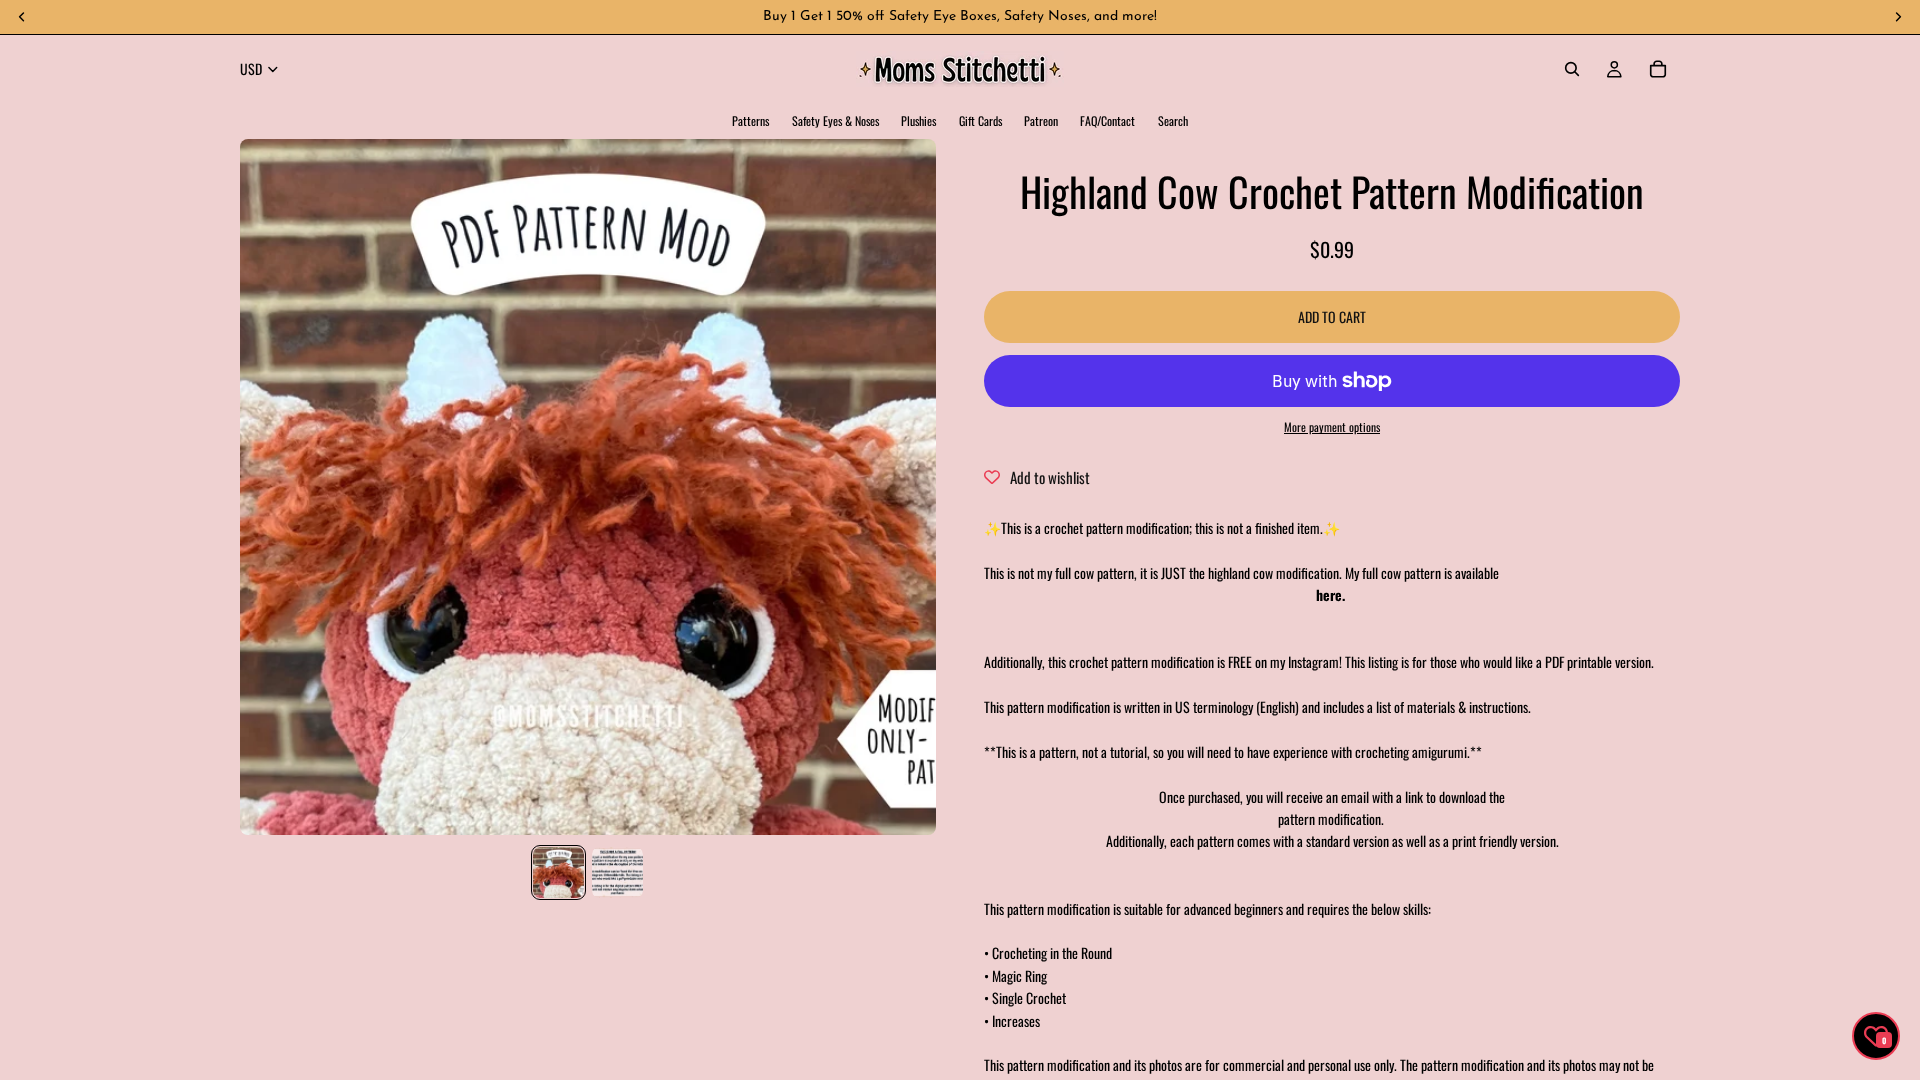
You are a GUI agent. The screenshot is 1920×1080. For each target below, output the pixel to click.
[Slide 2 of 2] (617, 872)
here (1329, 594)
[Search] (1572, 69)
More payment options (1332, 426)
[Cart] (1658, 69)
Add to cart (1332, 316)
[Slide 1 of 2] (558, 872)
